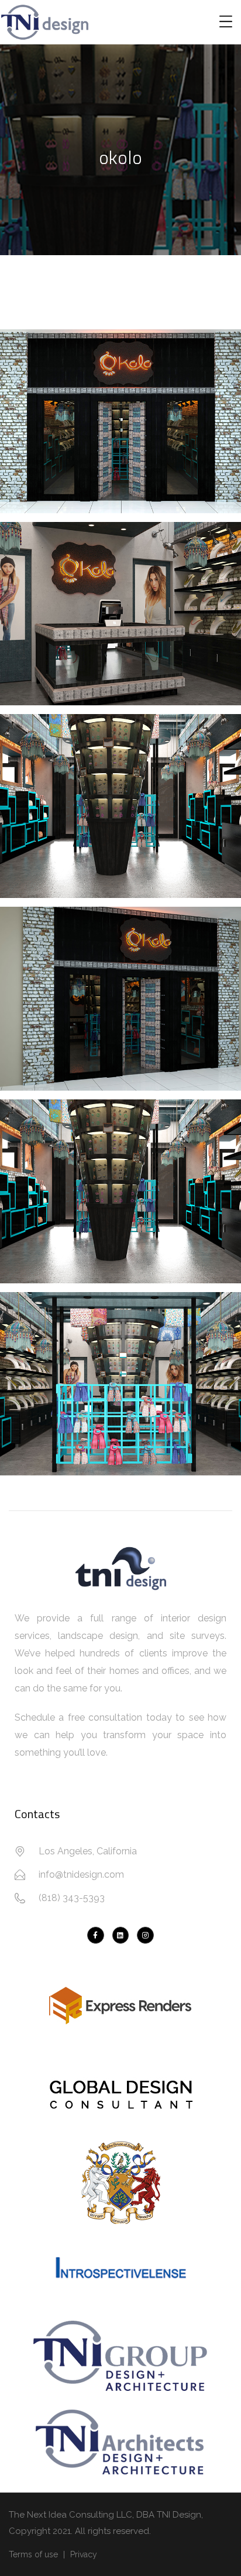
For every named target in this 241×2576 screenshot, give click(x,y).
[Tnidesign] (145, 1935)
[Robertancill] (121, 1935)
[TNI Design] (96, 1935)
